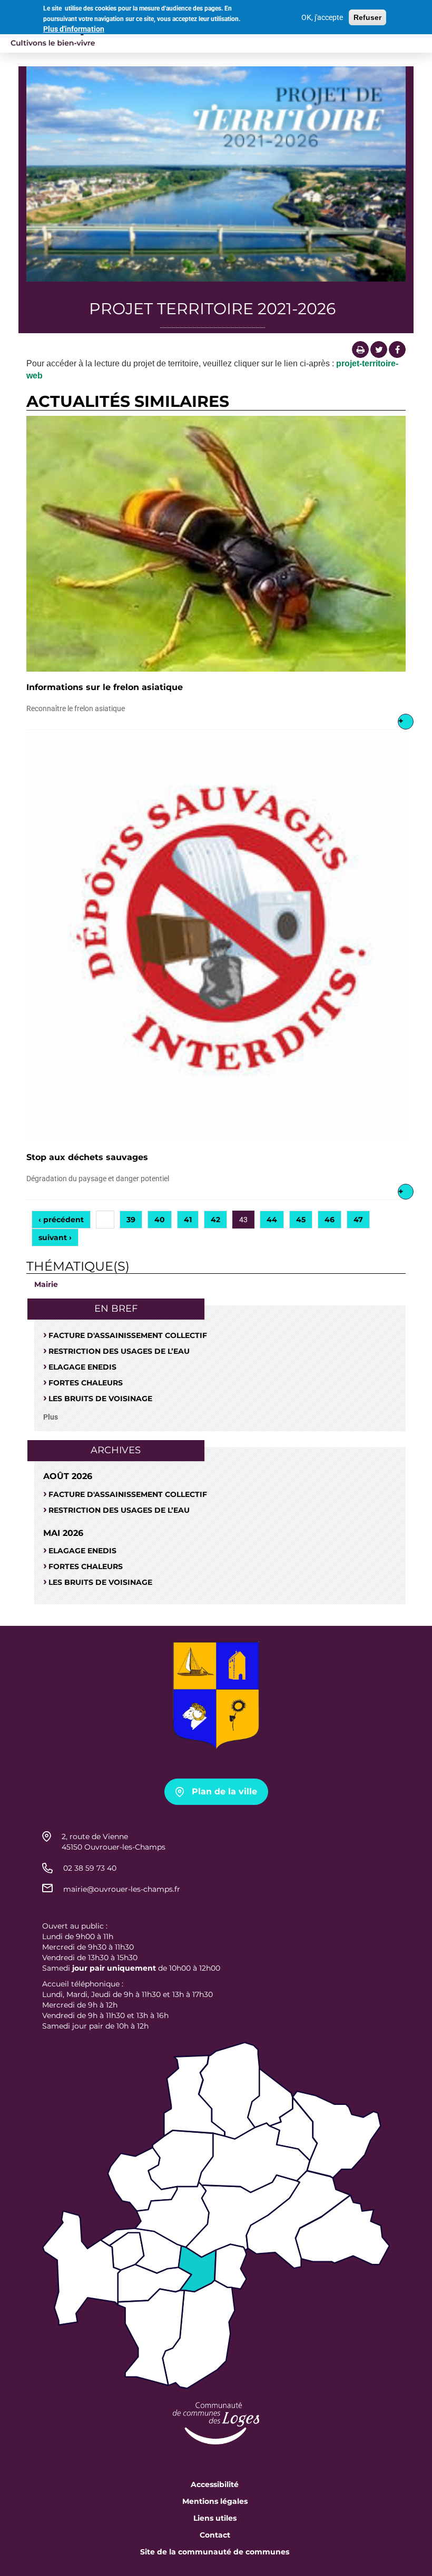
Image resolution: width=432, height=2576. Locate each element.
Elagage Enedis (82, 1367)
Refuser (367, 17)
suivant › (55, 1237)
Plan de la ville (224, 1791)
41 (188, 1220)
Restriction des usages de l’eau (119, 1351)
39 (131, 1220)
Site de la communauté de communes (215, 2552)
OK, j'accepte (322, 17)
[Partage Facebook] (397, 350)
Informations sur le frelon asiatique (105, 687)
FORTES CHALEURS (86, 1383)
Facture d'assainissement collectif (128, 1335)
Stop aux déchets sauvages (87, 1157)
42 (215, 1220)
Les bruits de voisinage (100, 1399)
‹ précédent (61, 1220)
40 (160, 1220)
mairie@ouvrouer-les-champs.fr (122, 1889)
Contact (215, 2535)
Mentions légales (215, 2501)
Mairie (46, 1284)
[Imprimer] (360, 350)
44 (272, 1220)
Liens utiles (215, 2518)
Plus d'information (74, 29)
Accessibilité (215, 2484)
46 (330, 1220)
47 (358, 1220)
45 (301, 1220)
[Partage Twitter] (379, 350)
